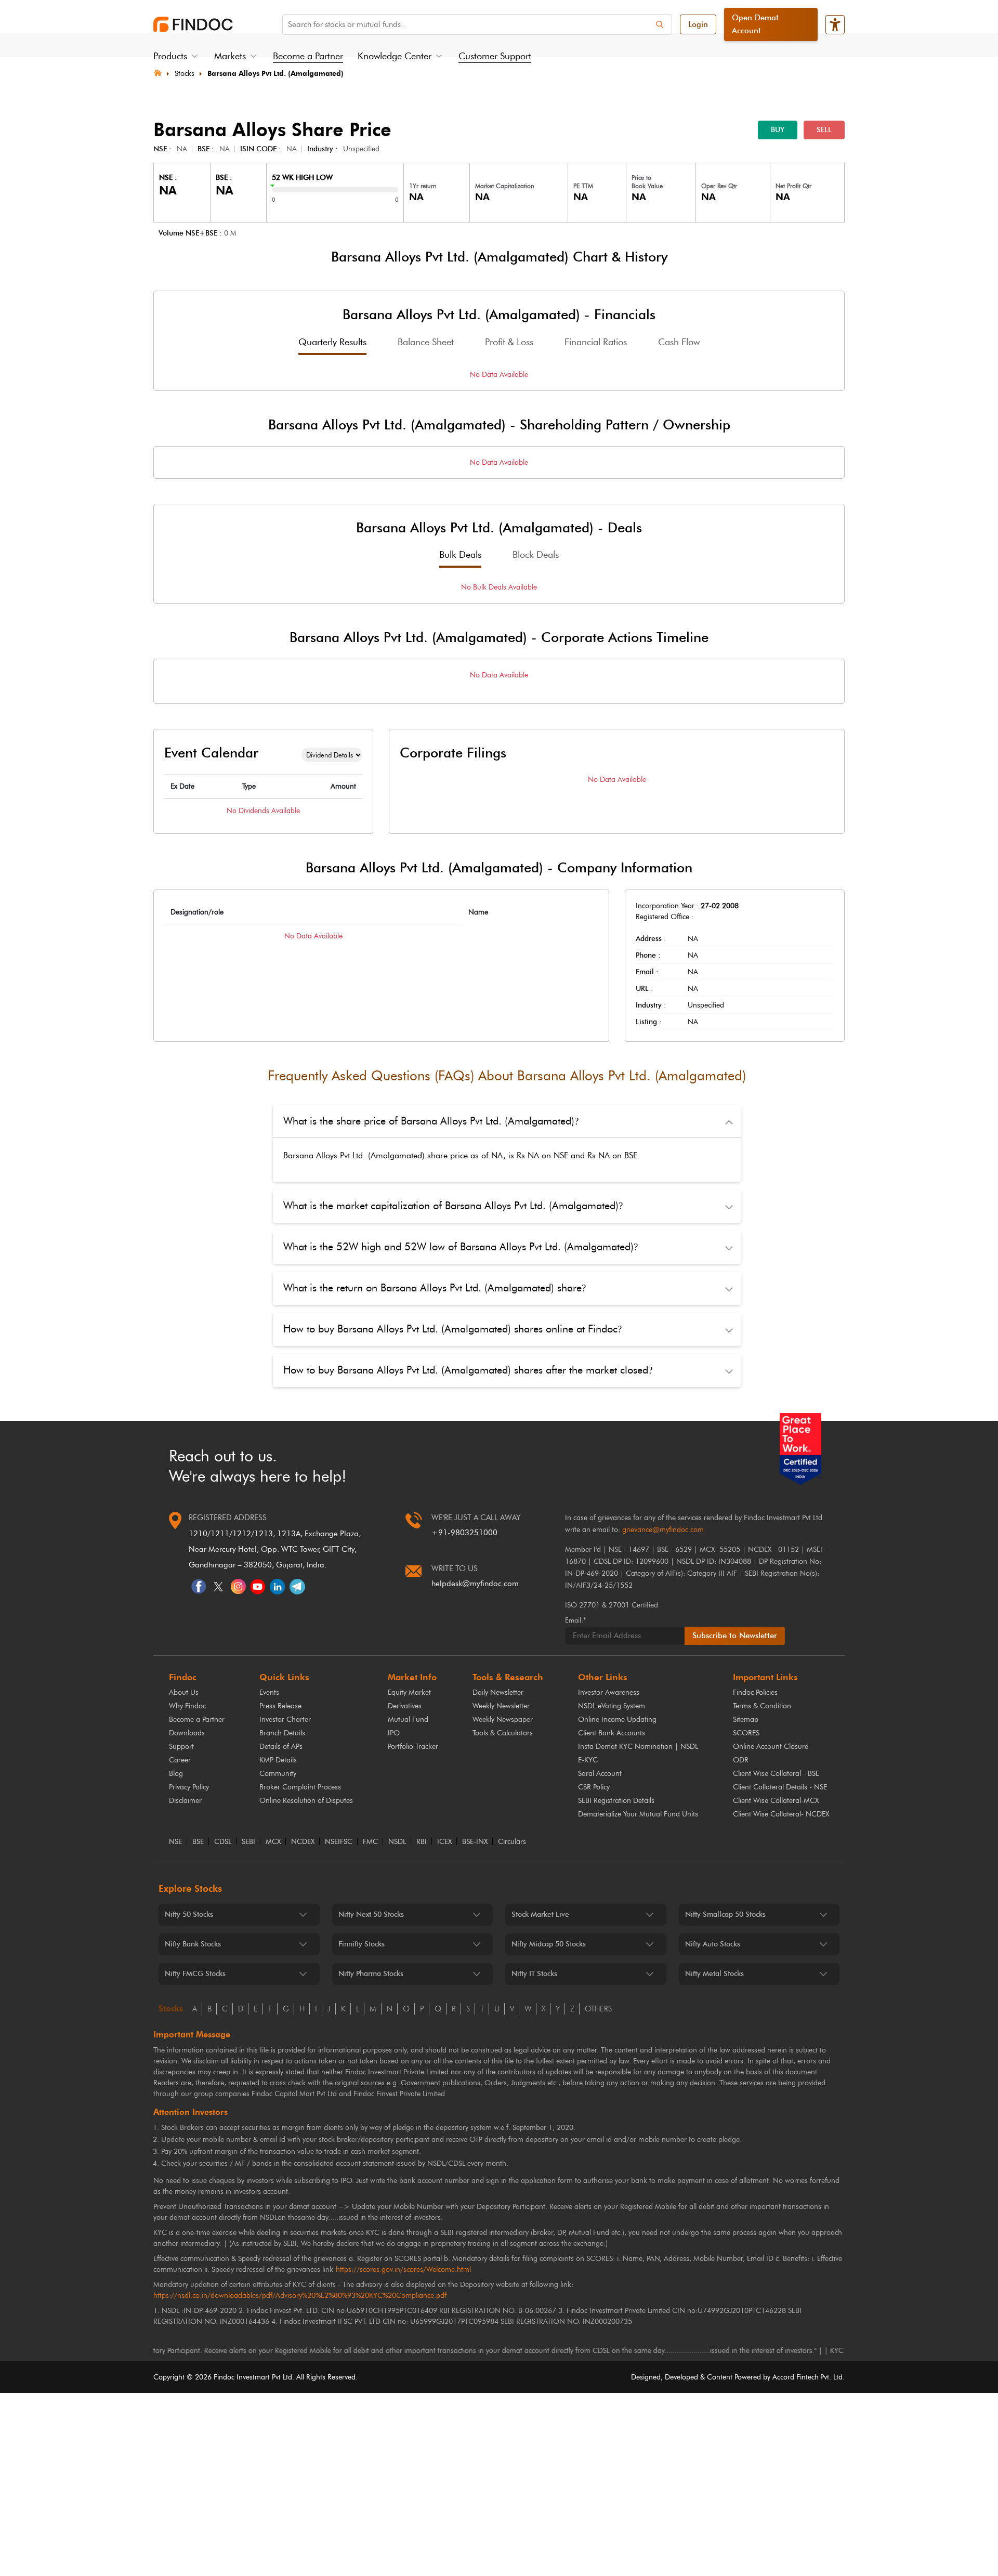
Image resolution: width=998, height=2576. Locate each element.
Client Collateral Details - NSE (780, 1787)
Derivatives (405, 1706)
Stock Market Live (540, 1914)
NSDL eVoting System (612, 1706)
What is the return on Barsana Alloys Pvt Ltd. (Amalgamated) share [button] (435, 1288)
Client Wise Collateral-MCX (776, 1801)
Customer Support (495, 56)
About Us (184, 1692)
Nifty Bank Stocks (193, 1944)
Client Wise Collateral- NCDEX (781, 1814)
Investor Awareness (609, 1692)
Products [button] (170, 56)
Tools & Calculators (503, 1733)
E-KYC (588, 1760)
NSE (175, 1842)
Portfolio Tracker (413, 1747)
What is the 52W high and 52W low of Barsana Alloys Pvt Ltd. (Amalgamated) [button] (461, 1247)
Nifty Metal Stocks (714, 1974)
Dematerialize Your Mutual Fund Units (638, 1814)
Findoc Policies (755, 1692)
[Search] (660, 24)
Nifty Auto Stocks (713, 1944)
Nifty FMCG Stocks (195, 1974)
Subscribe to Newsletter (735, 1636)
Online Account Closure (771, 1747)
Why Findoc (187, 1706)
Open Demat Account (755, 24)
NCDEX (303, 1842)
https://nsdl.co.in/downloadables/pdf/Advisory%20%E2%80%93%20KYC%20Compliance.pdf (300, 2296)
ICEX (444, 1842)
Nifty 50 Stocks (189, 1914)
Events (269, 1692)
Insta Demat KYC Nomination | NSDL (638, 1747)
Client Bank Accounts (612, 1733)
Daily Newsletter (498, 1692)
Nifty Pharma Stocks (371, 1974)
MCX (273, 1842)
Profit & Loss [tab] (509, 342)
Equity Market (409, 1692)
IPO (394, 1733)
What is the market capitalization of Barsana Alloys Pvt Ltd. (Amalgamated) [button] (453, 1206)
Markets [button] (230, 56)
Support (181, 1747)
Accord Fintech (796, 2377)
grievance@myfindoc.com (663, 1530)
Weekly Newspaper (503, 1719)
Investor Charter (285, 1719)
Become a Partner (308, 56)
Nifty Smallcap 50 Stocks (725, 1914)
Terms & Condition (762, 1706)
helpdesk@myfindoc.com (475, 1584)
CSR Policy (594, 1787)
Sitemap (746, 1719)
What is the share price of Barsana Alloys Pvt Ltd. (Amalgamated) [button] (431, 1121)
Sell (824, 130)
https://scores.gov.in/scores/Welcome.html (403, 2270)
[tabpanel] (499, 375)
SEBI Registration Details (616, 1801)
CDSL (223, 1842)
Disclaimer (185, 1801)
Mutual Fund (408, 1719)
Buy (778, 130)
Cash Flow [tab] (679, 342)
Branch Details (282, 1733)
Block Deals (536, 555)
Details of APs (281, 1747)
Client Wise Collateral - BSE (776, 1774)
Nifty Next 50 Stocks (371, 1914)
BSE (198, 1842)
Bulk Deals (460, 555)
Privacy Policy (189, 1787)
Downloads (187, 1733)
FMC (370, 1842)
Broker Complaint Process (300, 1787)
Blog (176, 1774)
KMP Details (278, 1760)
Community (278, 1774)
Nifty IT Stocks (534, 1974)
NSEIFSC (339, 1842)
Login (698, 24)
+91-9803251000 (464, 1533)
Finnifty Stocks (362, 1944)
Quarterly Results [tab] (332, 342)
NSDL (397, 1842)
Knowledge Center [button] (395, 56)
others (598, 2009)
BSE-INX (475, 1842)
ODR (741, 1760)
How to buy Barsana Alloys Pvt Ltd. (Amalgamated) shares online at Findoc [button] (452, 1329)
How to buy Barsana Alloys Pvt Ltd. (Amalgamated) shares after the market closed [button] (468, 1370)
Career (180, 1760)
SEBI (248, 1842)
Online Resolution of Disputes (306, 1801)
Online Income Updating (617, 1719)
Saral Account (600, 1774)
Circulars (512, 1842)
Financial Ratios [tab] (596, 342)
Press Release (280, 1706)
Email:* (575, 1620)
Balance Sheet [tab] (426, 342)
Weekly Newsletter (501, 1706)
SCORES (746, 1733)
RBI (422, 1842)
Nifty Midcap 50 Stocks (549, 1944)
